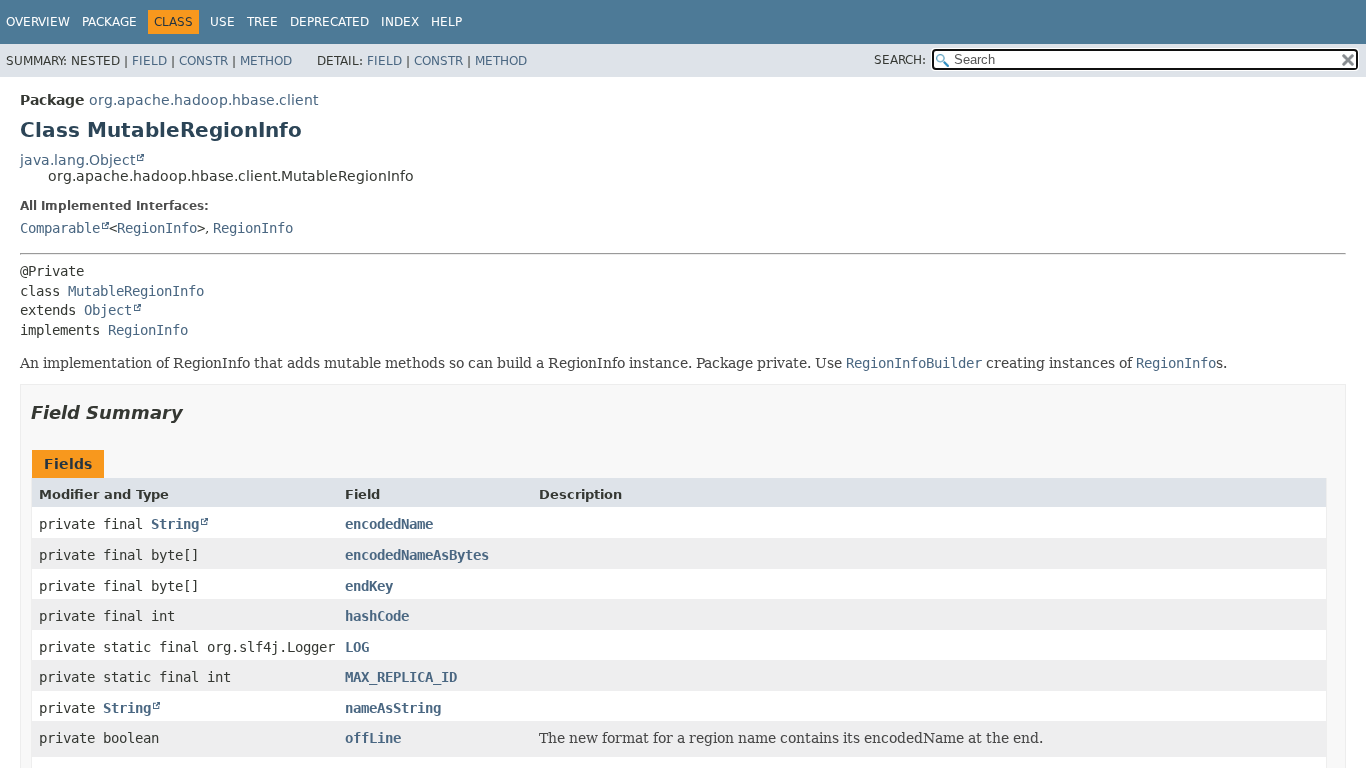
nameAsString (393, 708)
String (175, 524)
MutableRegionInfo (136, 291)
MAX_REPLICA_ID (401, 677)
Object (108, 310)
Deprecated (329, 22)
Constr (203, 61)
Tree (262, 22)
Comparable (60, 228)
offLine (373, 738)
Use (222, 22)
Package (109, 22)
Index (400, 22)
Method (266, 61)
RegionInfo (157, 228)
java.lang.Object (77, 160)
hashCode (377, 616)
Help (446, 22)
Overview (38, 22)
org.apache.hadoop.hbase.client (203, 100)
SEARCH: (900, 60)
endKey (369, 586)
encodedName (389, 524)
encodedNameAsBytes (417, 555)
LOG (357, 647)
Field (149, 61)
